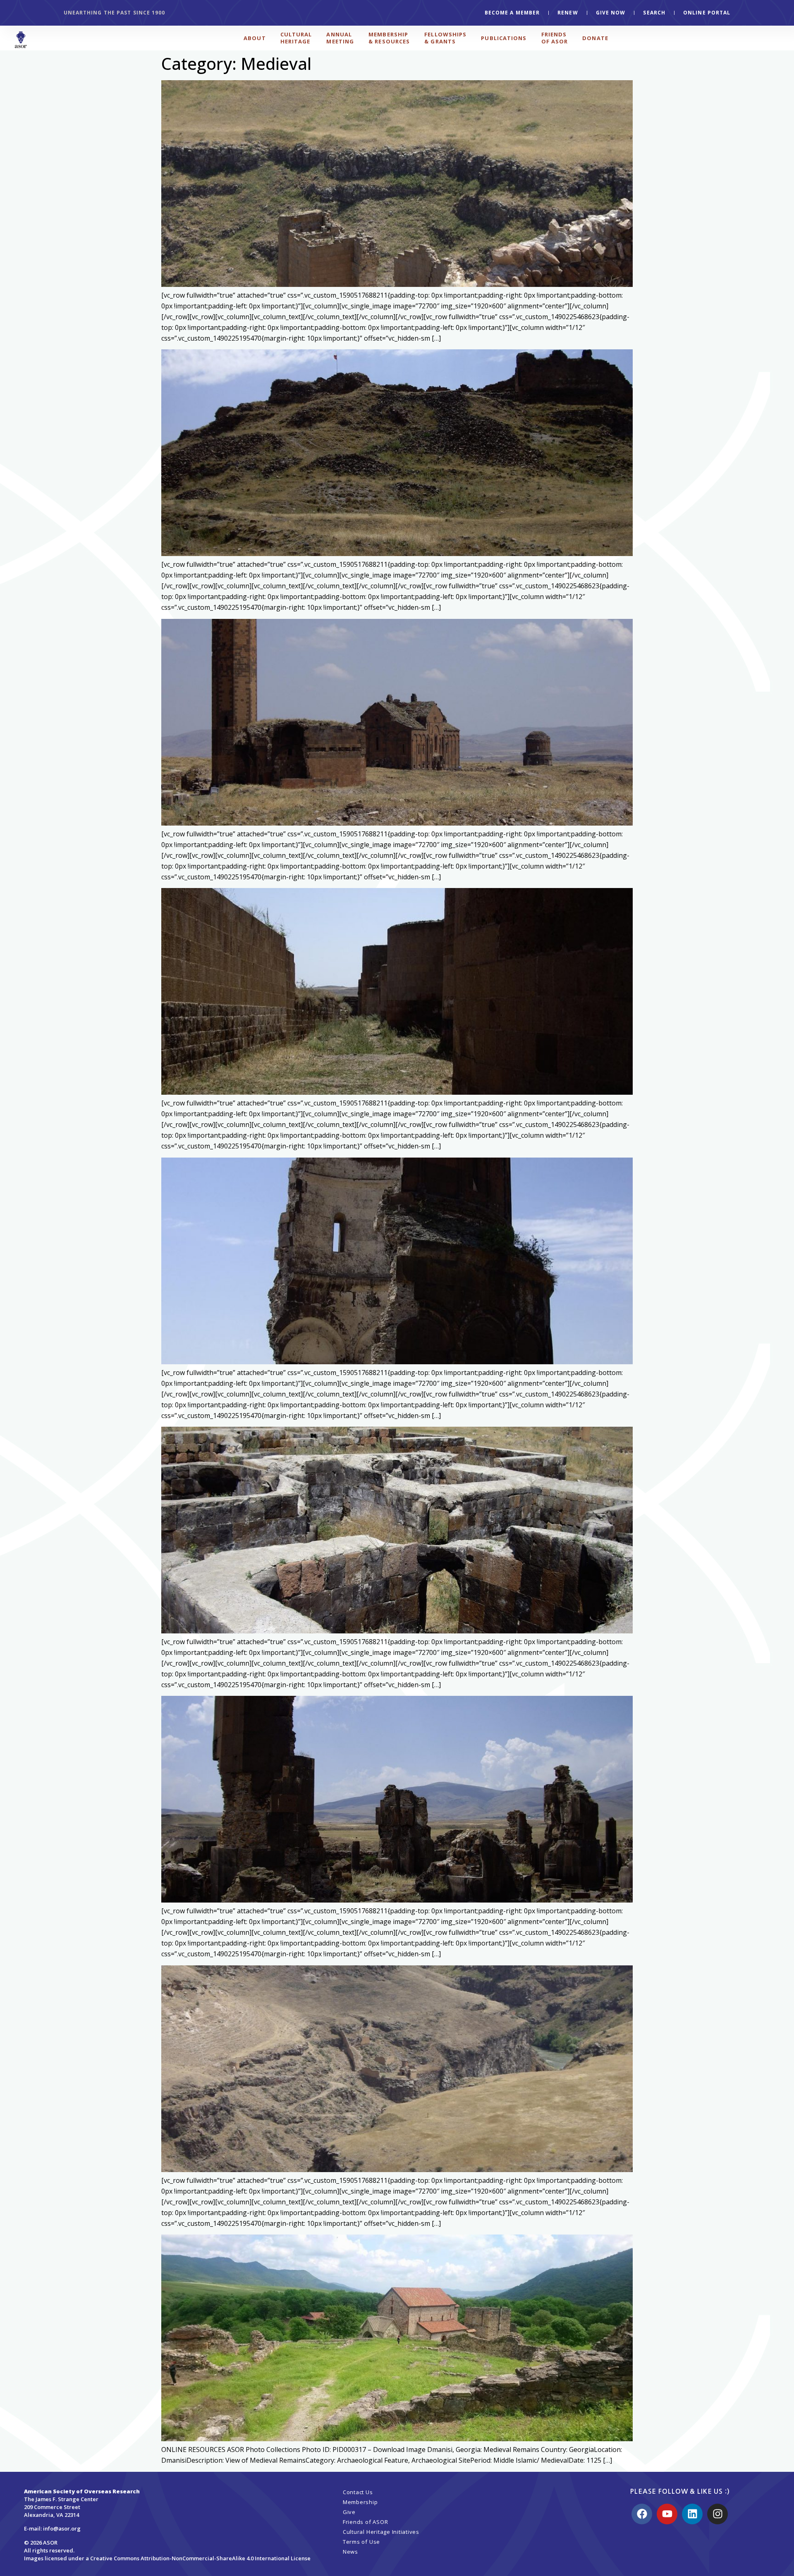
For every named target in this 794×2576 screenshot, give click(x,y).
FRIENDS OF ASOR (555, 38)
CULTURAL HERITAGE (296, 38)
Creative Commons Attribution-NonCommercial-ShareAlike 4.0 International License (200, 2558)
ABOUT (255, 38)
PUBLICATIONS (504, 38)
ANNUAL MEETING (340, 38)
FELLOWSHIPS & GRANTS (445, 38)
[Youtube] (667, 2514)
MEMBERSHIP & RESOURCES (389, 38)
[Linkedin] (692, 2514)
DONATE (595, 38)
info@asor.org (62, 2528)
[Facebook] (642, 2514)
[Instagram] (717, 2514)
